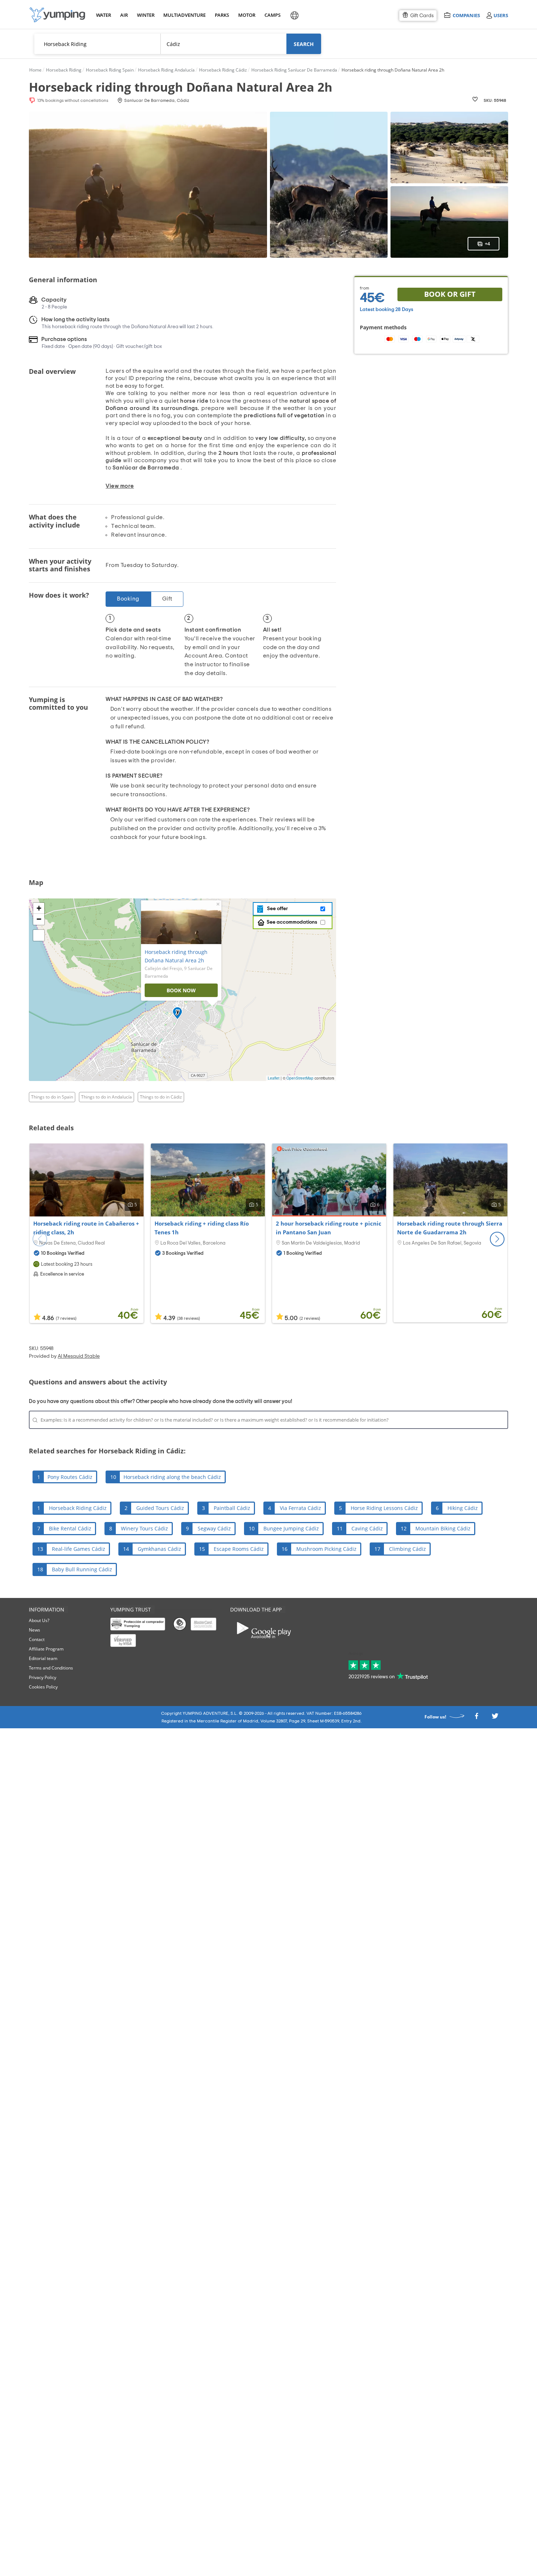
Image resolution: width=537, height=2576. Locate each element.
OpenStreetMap (300, 1078)
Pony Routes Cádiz (70, 1477)
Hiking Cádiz (463, 1508)
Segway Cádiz (214, 1528)
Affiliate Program (46, 1649)
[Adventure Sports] (57, 15)
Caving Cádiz (367, 1528)
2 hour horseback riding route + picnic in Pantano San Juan (329, 1228)
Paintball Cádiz (232, 1508)
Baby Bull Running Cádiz (82, 1569)
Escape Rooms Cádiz (239, 1549)
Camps (272, 15)
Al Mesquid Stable (79, 1356)
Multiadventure (183, 15)
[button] (497, 1239)
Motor (247, 15)
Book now (181, 990)
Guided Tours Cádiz (160, 1508)
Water (103, 15)
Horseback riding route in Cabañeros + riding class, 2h (86, 1228)
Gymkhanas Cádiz (159, 1549)
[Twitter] (495, 1718)
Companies (466, 15)
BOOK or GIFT (450, 294)
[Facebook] (476, 1718)
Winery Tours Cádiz (144, 1528)
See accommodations (292, 922)
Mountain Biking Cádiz (443, 1528)
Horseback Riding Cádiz (78, 1508)
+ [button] (39, 908)
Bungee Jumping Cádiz (291, 1528)
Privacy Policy (43, 1677)
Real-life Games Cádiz (79, 1549)
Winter (145, 15)
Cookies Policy (43, 1687)
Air (124, 15)
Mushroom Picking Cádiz (326, 1549)
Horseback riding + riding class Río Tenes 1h (202, 1228)
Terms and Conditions (51, 1668)
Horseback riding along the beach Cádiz (172, 1477)
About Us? (39, 1620)
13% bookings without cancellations (73, 100)
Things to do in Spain (52, 1097)
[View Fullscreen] (39, 935)
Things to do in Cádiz (161, 1097)
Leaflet (274, 1078)
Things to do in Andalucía (106, 1097)
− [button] (39, 919)
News (35, 1630)
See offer (276, 909)
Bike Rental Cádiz (70, 1528)
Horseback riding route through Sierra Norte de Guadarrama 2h (450, 1228)
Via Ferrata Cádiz (300, 1508)
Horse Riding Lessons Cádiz (384, 1508)
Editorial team (43, 1658)
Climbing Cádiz (407, 1549)
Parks (222, 15)
